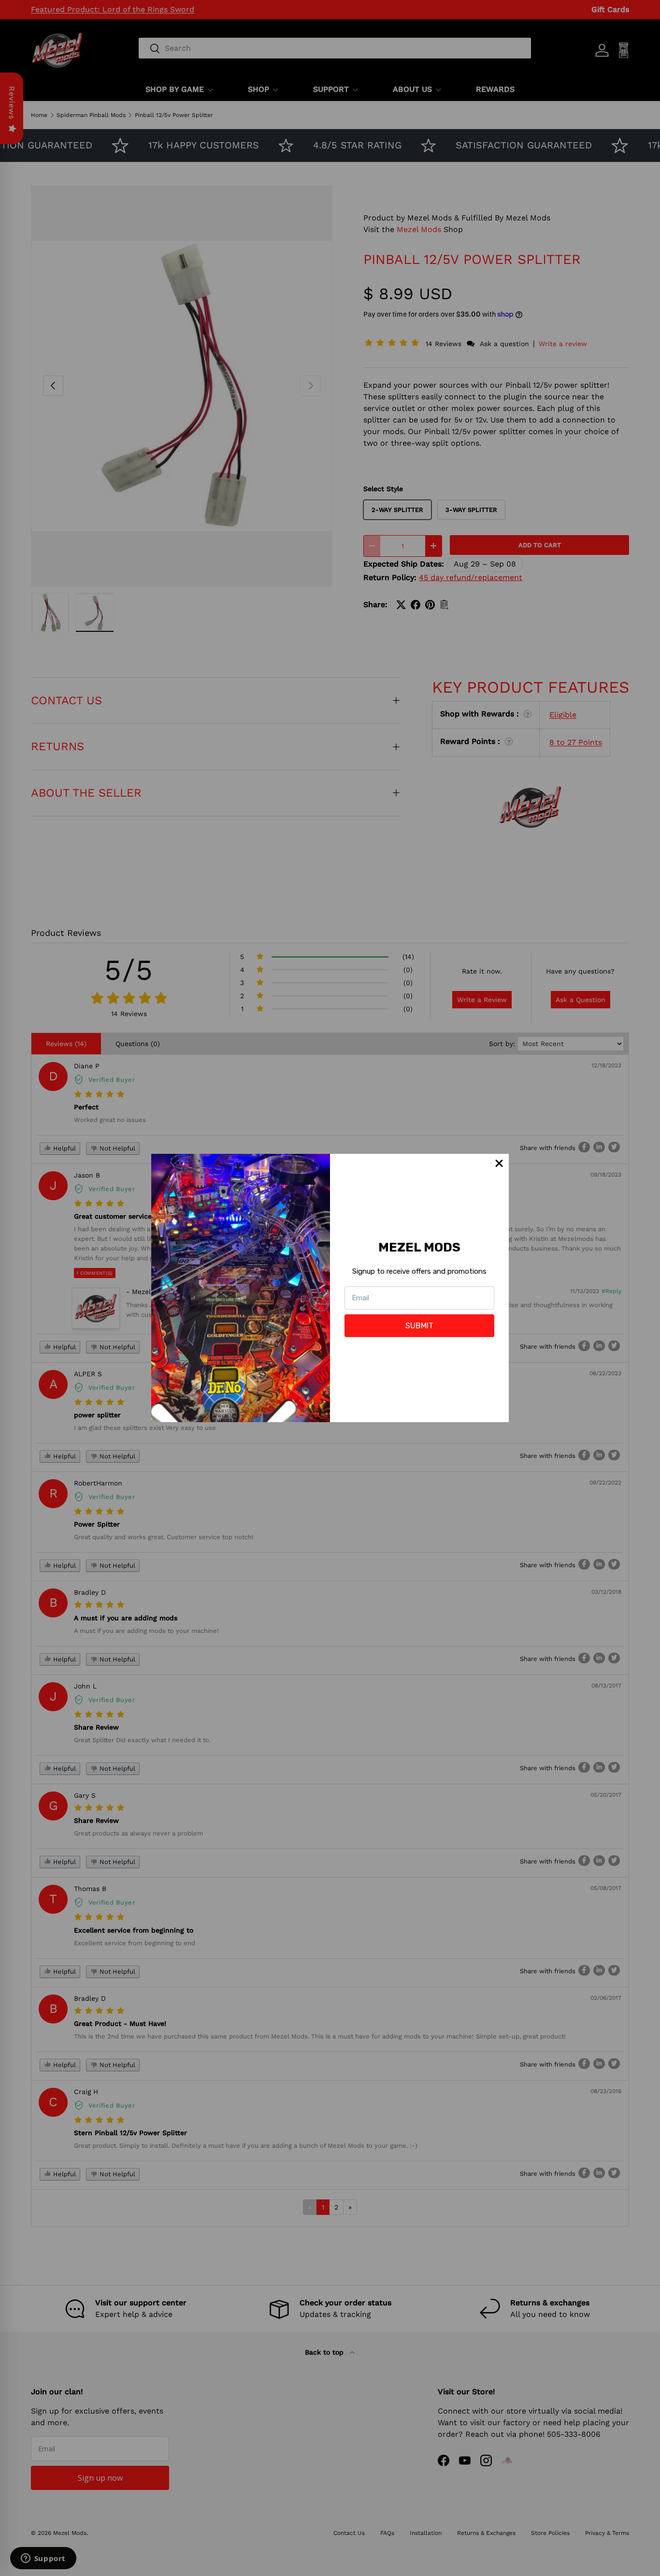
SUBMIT (419, 1326)
